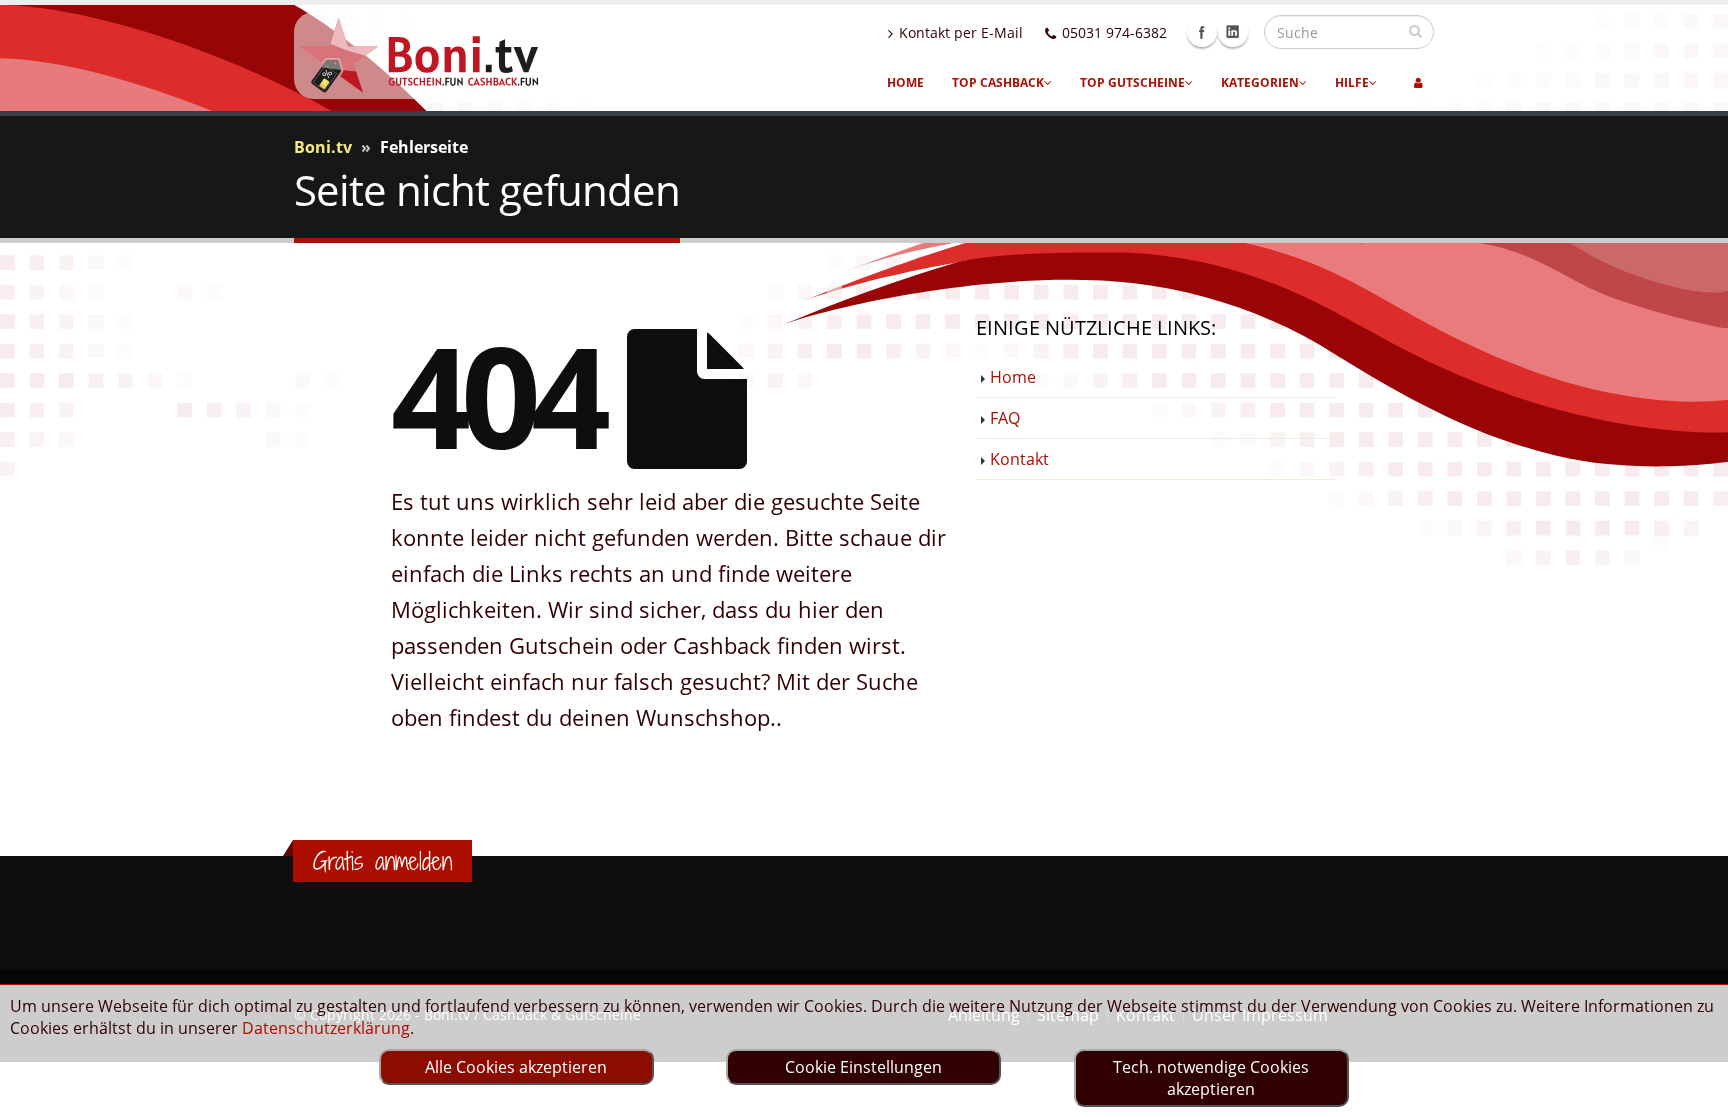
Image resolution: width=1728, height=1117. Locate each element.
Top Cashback (998, 82)
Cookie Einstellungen (863, 1067)
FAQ (1005, 418)
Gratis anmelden (382, 861)
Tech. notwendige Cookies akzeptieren (1211, 1078)
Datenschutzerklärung (326, 1028)
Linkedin (1233, 32)
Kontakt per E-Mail (961, 32)
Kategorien (1260, 82)
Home (905, 82)
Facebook (1202, 32)
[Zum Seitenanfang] (1693, 1093)
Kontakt (1019, 459)
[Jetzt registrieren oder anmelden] (1418, 83)
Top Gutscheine (1132, 82)
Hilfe (1352, 82)
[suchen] (1415, 31)
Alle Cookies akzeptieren (516, 1067)
